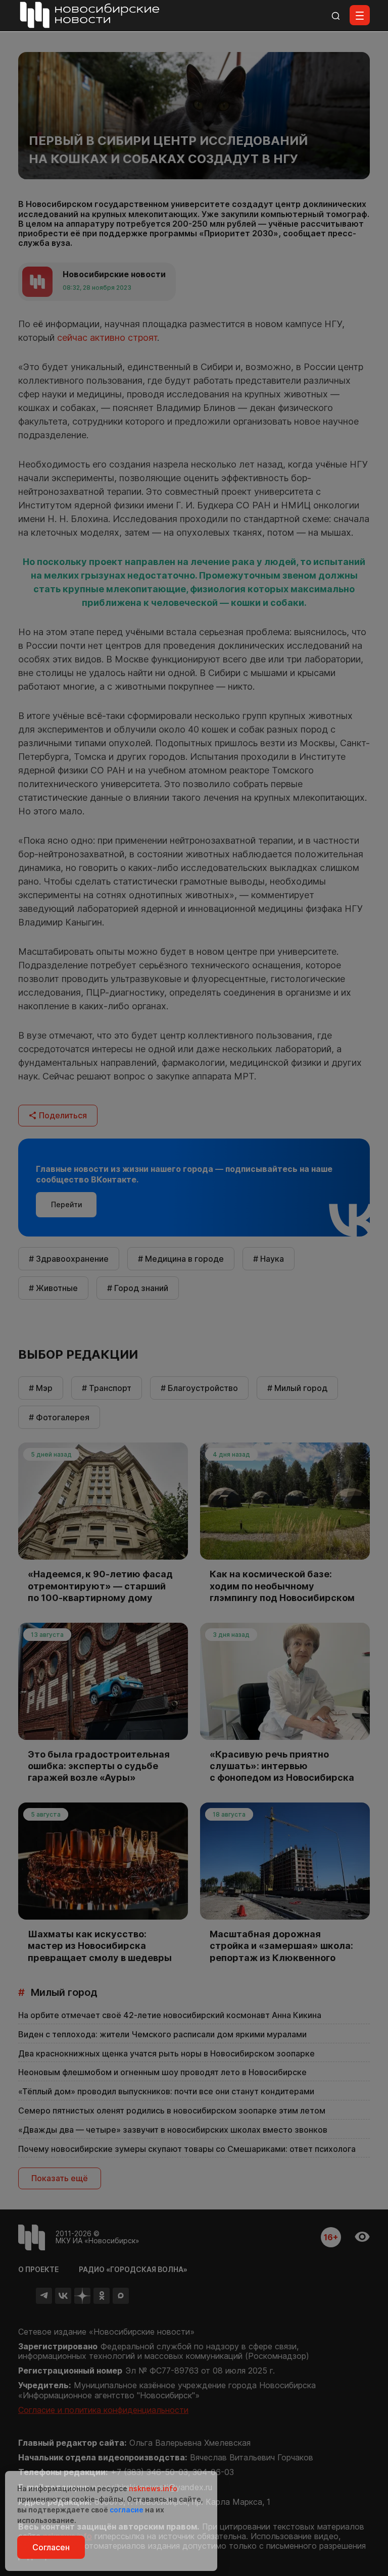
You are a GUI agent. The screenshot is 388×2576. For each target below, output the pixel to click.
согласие (127, 2510)
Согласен (51, 2547)
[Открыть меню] (360, 15)
